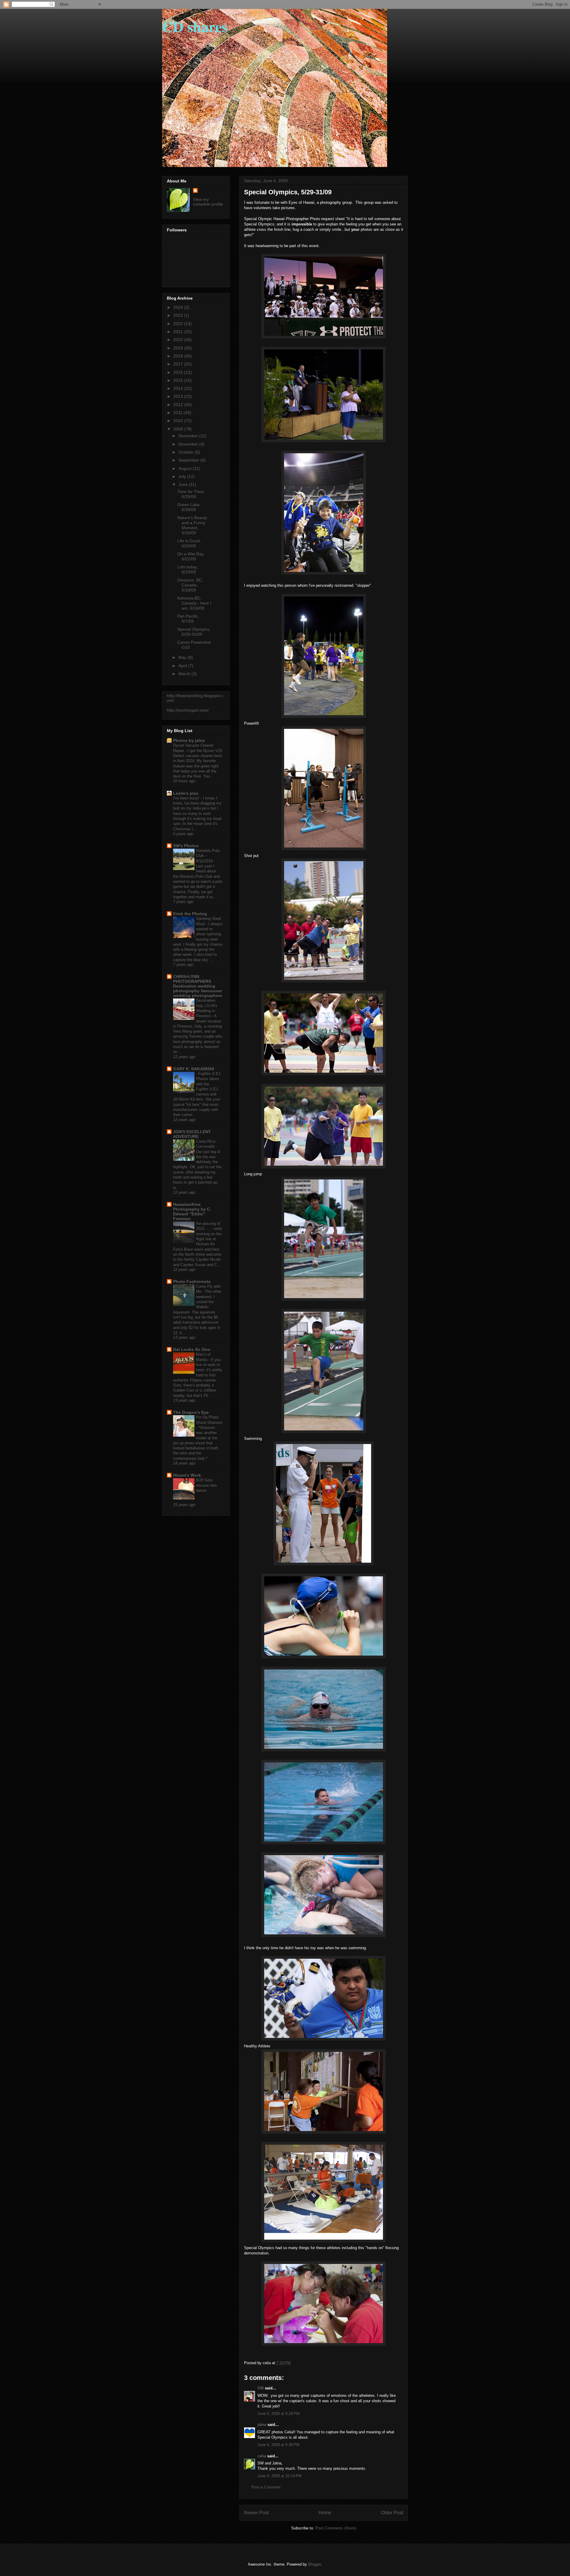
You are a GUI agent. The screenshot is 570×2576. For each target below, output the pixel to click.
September (189, 460)
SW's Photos (186, 846)
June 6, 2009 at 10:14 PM (280, 2476)
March (185, 674)
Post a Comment (266, 2487)
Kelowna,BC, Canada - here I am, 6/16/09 (194, 603)
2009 (179, 429)
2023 (179, 315)
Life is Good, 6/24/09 (189, 543)
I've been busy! (187, 798)
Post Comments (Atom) (336, 2528)
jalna (262, 2425)
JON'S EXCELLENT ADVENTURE (192, 1134)
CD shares (195, 26)
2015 (179, 380)
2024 (179, 307)
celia (262, 2456)
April (183, 666)
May (183, 657)
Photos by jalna (189, 740)
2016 (179, 372)
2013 (179, 396)
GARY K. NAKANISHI (194, 1069)
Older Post (392, 2513)
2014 (179, 388)
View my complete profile (208, 202)
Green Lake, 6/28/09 (189, 507)
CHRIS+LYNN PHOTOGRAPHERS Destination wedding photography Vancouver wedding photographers (198, 986)
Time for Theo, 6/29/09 (191, 494)
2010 (179, 421)
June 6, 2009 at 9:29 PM (278, 2414)
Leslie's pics (186, 793)
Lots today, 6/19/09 (187, 569)
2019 (179, 348)
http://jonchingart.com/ (188, 710)
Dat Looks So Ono (192, 1349)
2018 (179, 356)
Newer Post (256, 2513)
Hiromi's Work (187, 1475)
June (184, 484)
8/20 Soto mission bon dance (206, 1485)
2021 (179, 332)
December (189, 436)
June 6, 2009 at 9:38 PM (278, 2445)
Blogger (315, 2564)
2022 (179, 324)
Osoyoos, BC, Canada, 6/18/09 (190, 585)
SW (261, 2388)
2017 (179, 364)
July (183, 476)
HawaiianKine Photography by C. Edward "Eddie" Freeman (192, 1211)
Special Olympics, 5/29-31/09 (194, 632)
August (186, 468)
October (187, 452)
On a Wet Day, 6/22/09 (191, 556)
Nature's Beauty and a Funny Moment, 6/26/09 (192, 525)
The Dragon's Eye (191, 1412)
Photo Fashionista (192, 1281)
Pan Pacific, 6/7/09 (188, 619)
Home (325, 2513)
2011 (178, 413)
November (189, 444)
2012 (179, 405)
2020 (179, 340)
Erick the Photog (190, 914)
